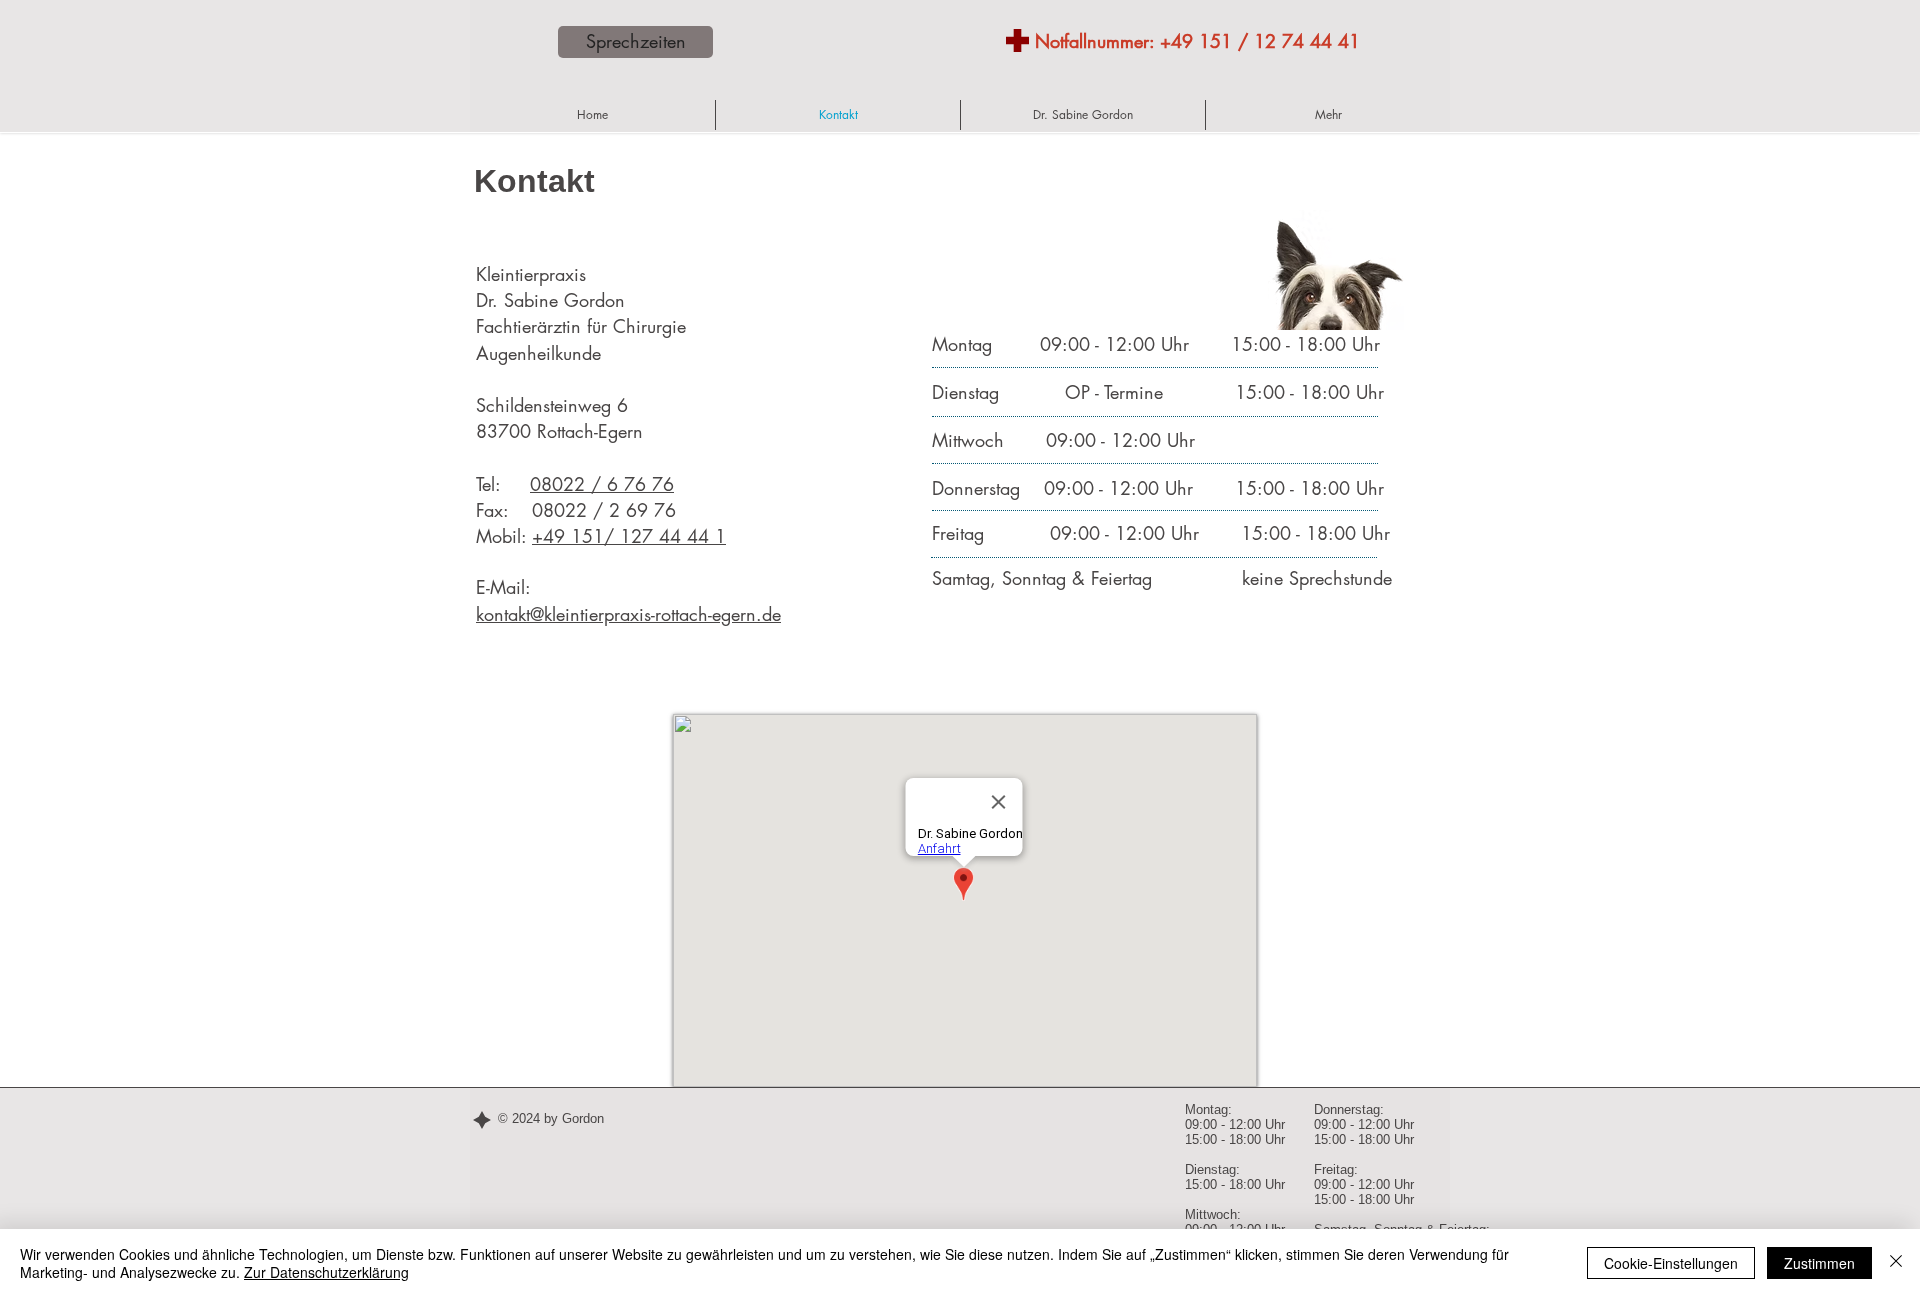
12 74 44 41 (1307, 41)
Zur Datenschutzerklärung (326, 1272)
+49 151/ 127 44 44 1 (629, 536)
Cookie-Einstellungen (1671, 1263)
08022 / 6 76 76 (602, 484)
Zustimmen (1819, 1263)
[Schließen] (1896, 1263)
